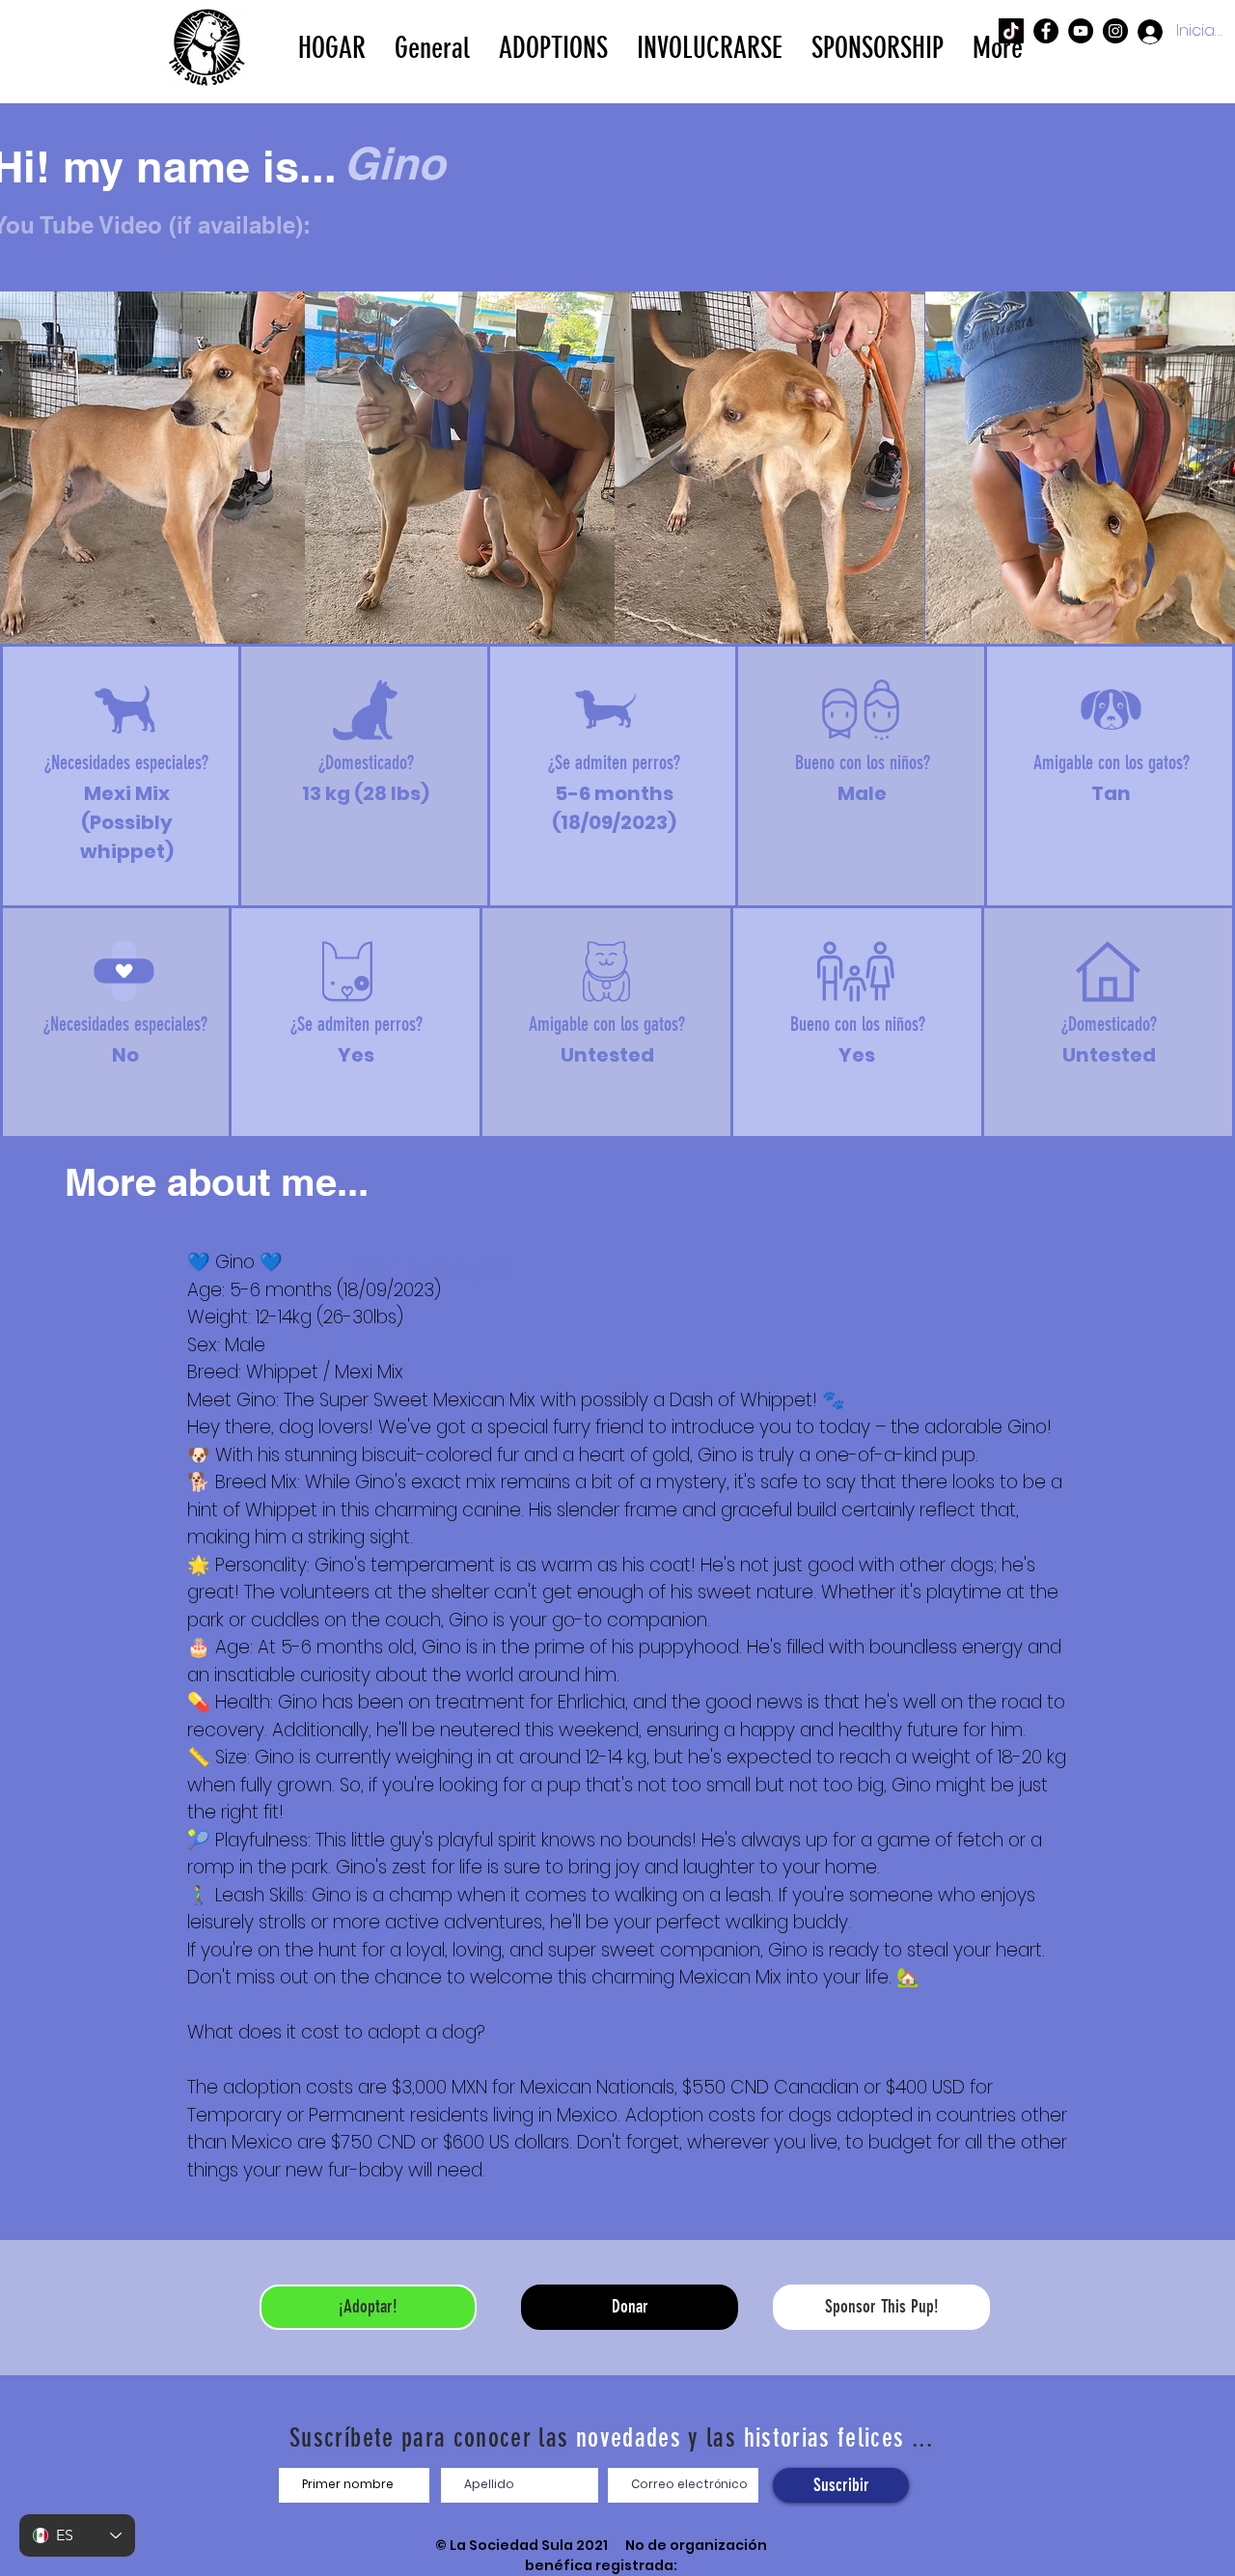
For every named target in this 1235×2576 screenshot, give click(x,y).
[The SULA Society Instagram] (1115, 31)
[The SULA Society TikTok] (1011, 31)
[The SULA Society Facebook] (1046, 31)
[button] (553, 46)
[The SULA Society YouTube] (1081, 31)
